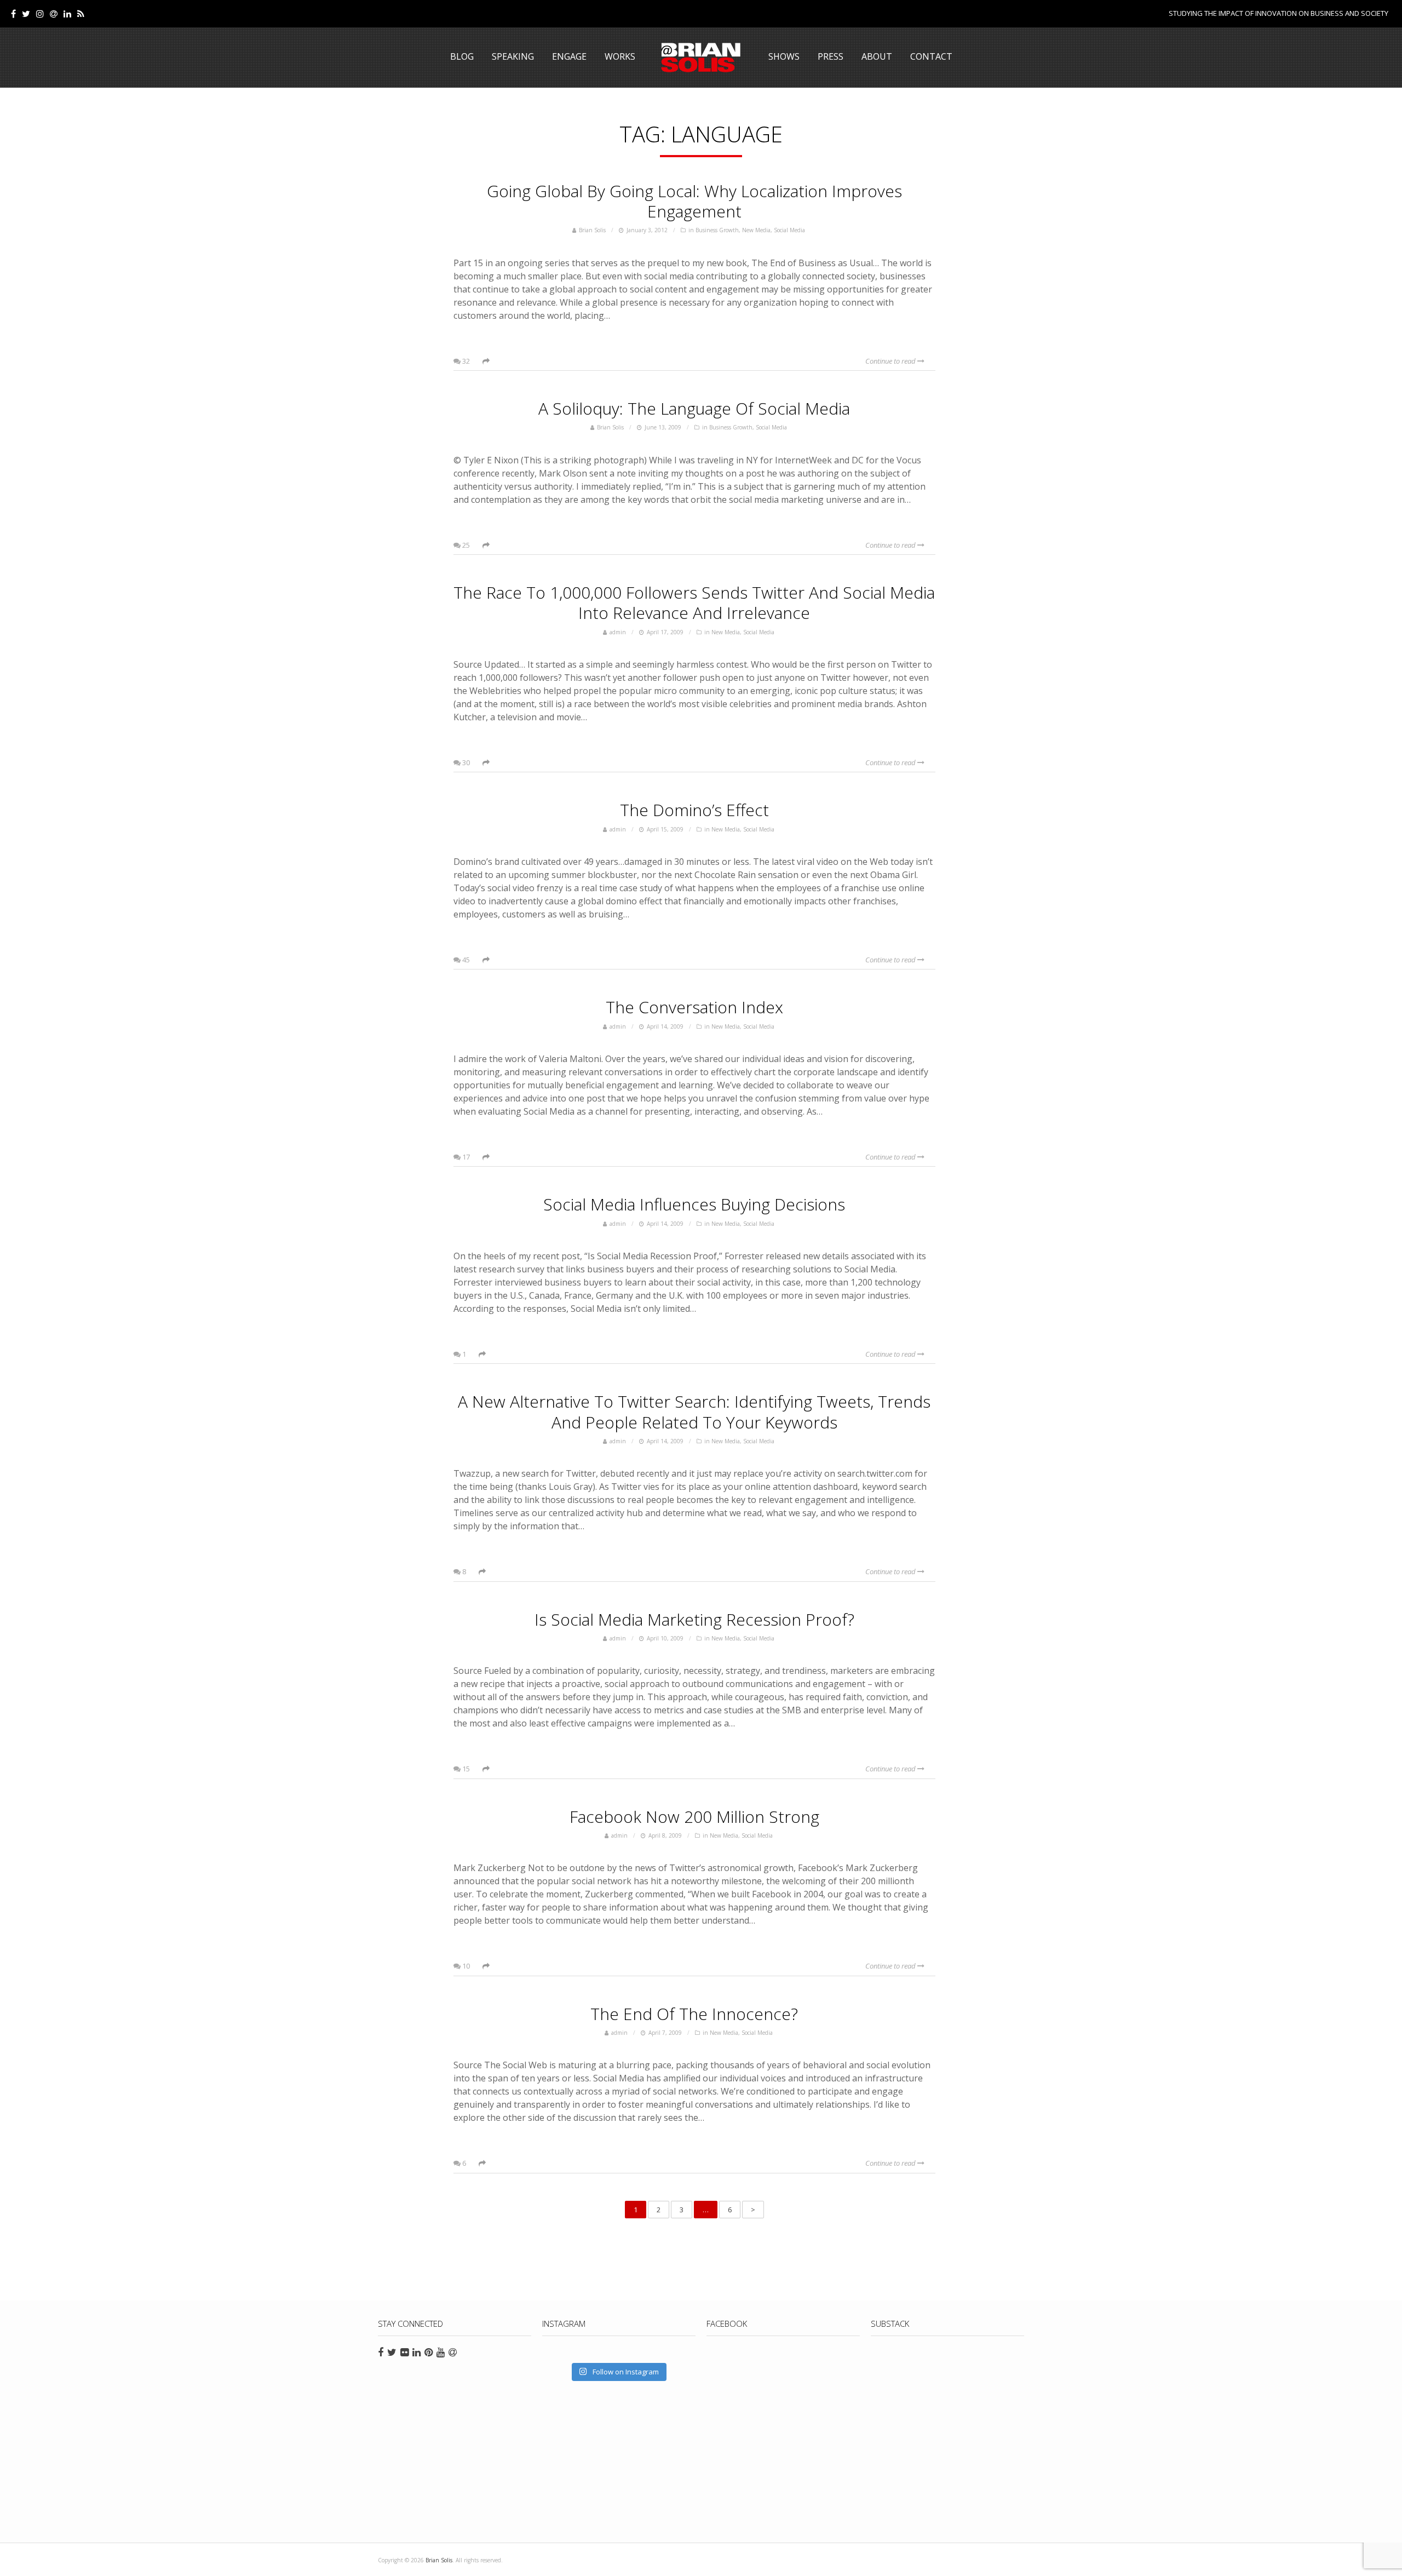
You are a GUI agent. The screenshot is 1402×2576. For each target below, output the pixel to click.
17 (465, 1157)
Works (620, 56)
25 (465, 545)
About (877, 56)
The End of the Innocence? (694, 2014)
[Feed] (81, 14)
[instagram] (40, 14)
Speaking (513, 56)
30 (465, 762)
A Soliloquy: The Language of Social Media (694, 408)
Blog (462, 56)
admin (618, 632)
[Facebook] (13, 14)
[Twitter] (26, 14)
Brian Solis (701, 58)
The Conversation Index (694, 1007)
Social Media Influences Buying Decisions (694, 1204)
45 (465, 960)
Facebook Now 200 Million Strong (694, 1817)
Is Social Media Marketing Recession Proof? (694, 1619)
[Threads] (54, 14)
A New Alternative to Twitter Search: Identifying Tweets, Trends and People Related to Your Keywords (694, 1412)
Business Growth (717, 230)
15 (465, 1769)
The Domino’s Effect (694, 810)
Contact (931, 56)
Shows (784, 56)
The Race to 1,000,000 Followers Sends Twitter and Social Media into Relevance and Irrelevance (694, 603)
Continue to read (891, 361)
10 (465, 1966)
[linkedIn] (67, 14)
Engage (569, 56)
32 (465, 361)
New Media (756, 230)
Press (831, 56)
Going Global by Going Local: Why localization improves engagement (694, 201)
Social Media (789, 230)
